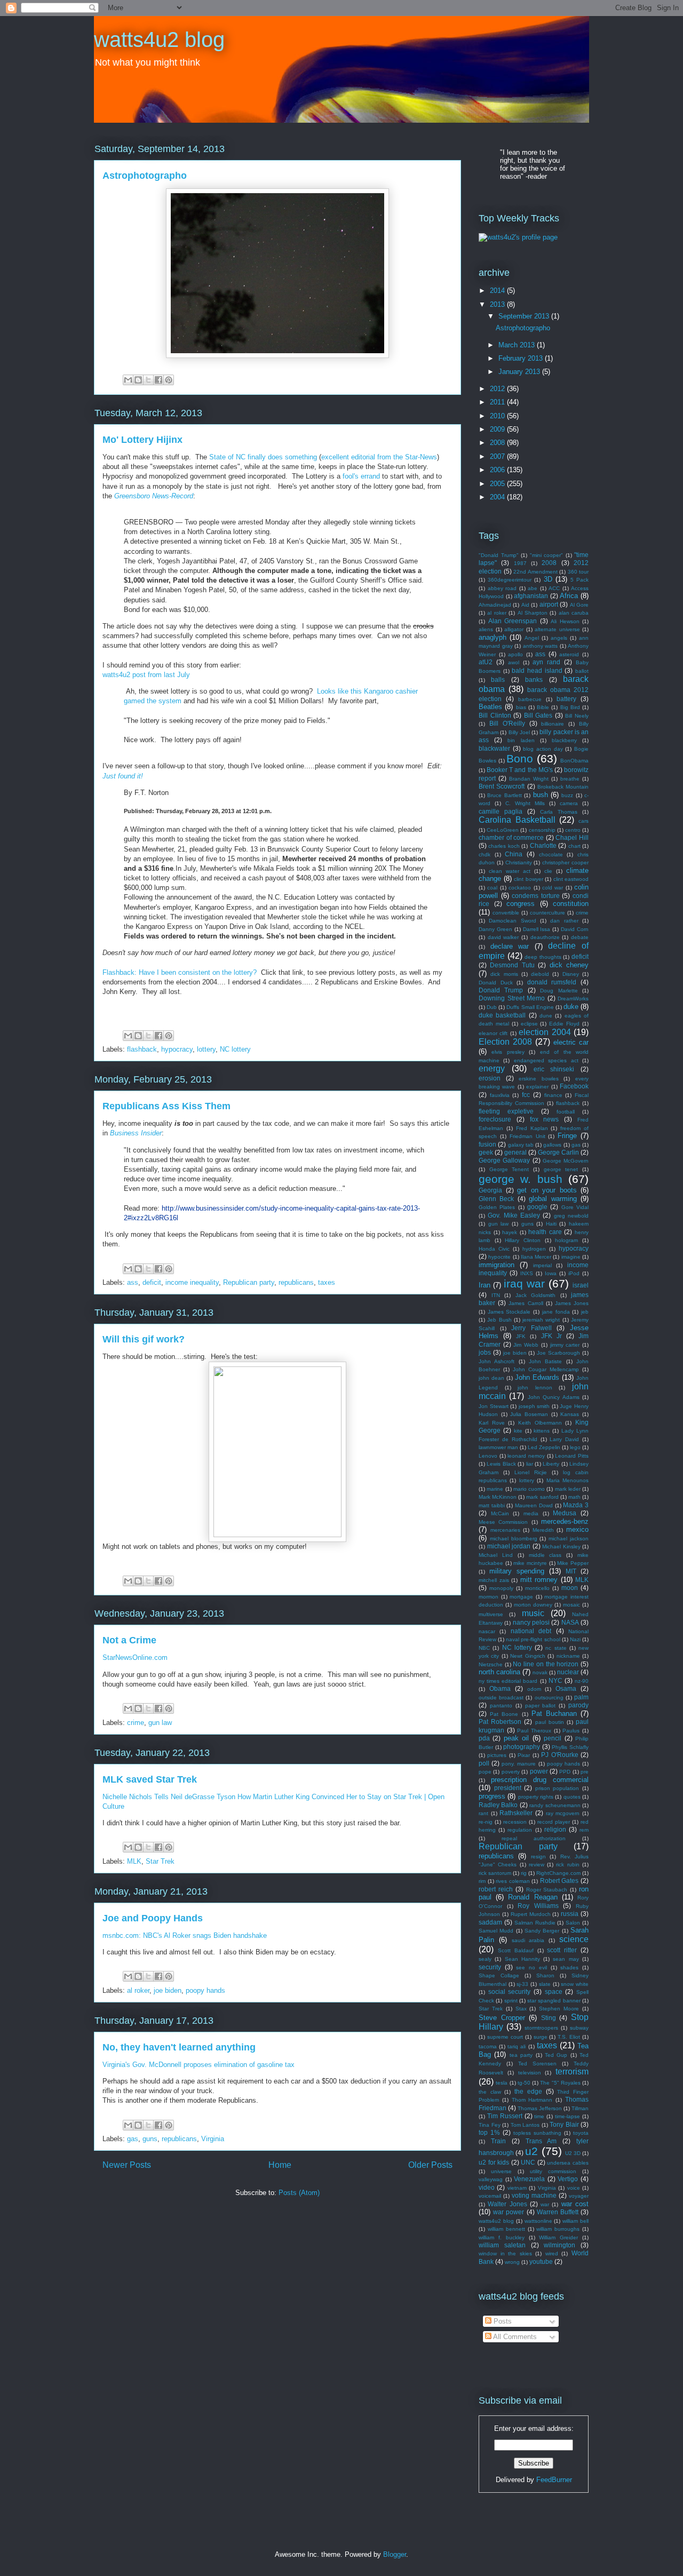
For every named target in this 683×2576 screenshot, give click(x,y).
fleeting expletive (506, 1111)
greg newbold (571, 1216)
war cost (575, 2204)
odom (534, 1689)
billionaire (553, 724)
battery (566, 699)
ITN (496, 1295)
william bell (575, 2221)
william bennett (506, 2229)
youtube (541, 2261)
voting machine (534, 2195)
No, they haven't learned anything (179, 2047)
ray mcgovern (563, 1813)
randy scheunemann (555, 1805)
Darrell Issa (537, 929)
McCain (500, 1513)
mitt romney (539, 1580)
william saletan (502, 2245)
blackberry (564, 740)
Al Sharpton (533, 613)
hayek (510, 1232)
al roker (138, 1990)
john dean (491, 1378)
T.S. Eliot (569, 2037)
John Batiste (545, 1361)
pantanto (501, 1706)
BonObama (574, 761)
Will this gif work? (144, 1339)
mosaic (571, 1605)
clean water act (510, 871)
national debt (531, 1631)
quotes (572, 1797)
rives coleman (513, 1881)
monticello (537, 1588)
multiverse (491, 1614)
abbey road (502, 588)
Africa (569, 596)
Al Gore (579, 605)
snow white (575, 1984)
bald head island (537, 670)
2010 (498, 416)
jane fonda (556, 1312)
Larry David (564, 1439)
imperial (542, 1265)
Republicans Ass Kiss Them (166, 1106)
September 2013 (525, 316)
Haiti (551, 1224)
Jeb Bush (499, 1320)
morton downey (533, 1605)
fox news (545, 1119)
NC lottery (235, 1049)
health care (545, 1232)
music (533, 1613)
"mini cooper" (547, 555)
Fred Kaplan (532, 1128)
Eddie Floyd (564, 1024)
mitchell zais (494, 1580)
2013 (498, 304)
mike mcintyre (530, 1563)
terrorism (572, 2072)
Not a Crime (129, 1640)
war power (509, 2212)
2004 (498, 497)
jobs (485, 1352)
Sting (549, 2018)
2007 (498, 456)
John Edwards (537, 1377)
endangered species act (546, 1060)
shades (569, 1967)
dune (546, 1016)
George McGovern (566, 1161)
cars (583, 821)
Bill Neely (577, 716)
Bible (543, 707)
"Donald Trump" (499, 555)
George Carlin (558, 1152)
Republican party (249, 1282)
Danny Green (495, 929)
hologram (566, 1240)
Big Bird (570, 707)
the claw (490, 2092)
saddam (490, 1922)
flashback (142, 1049)
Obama (500, 1688)
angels (559, 638)
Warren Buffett (558, 2212)
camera (569, 803)
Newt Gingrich (527, 1656)
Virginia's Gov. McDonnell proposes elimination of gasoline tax (198, 2065)
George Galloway (504, 1160)
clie (548, 871)
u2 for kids (494, 2162)
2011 (498, 402)
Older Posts (430, 2165)
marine (495, 1489)
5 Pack (579, 580)
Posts (502, 2321)
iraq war (524, 1283)
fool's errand (361, 476)
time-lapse (567, 2116)
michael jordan (509, 1546)
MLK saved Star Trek (150, 1779)
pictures (497, 1755)
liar (530, 1464)
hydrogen (534, 1249)
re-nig (486, 1822)
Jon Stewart (494, 1406)
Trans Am (541, 2141)
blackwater (494, 748)
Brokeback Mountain (563, 787)
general (515, 1152)
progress (492, 1796)
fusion (487, 1144)
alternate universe (557, 629)
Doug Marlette (559, 991)
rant (483, 1813)
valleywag (491, 2179)
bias (521, 707)
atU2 (486, 662)
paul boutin (550, 1722)
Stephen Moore (559, 2009)
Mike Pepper (573, 1563)
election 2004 (545, 1032)
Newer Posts (127, 2165)
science (574, 1939)
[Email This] (128, 380)
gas (133, 2139)
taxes (327, 1282)
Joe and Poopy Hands (153, 1918)
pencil (553, 1738)
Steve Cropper (502, 2018)
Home (280, 2165)
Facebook (574, 1086)
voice (574, 2188)
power (539, 1771)
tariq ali (517, 2046)
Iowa (551, 1273)
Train (498, 2141)
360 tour (578, 572)
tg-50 (524, 2083)
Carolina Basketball (517, 820)
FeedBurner (554, 2480)
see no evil (531, 1967)
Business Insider (136, 1133)
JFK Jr (551, 1336)
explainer (537, 1087)
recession (515, 1822)
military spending (517, 1571)
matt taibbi (492, 1505)
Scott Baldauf (516, 1950)
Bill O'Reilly (507, 723)
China (514, 854)
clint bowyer (529, 879)
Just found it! (123, 776)
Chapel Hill (572, 837)
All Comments (514, 2337)
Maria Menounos (567, 1480)
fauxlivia (500, 1095)
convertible (506, 913)
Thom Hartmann (532, 2100)
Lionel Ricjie (531, 1472)
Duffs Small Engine (530, 1007)
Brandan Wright (529, 779)
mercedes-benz (565, 1521)
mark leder (568, 1489)
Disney (571, 974)
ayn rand (546, 662)
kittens (542, 1431)
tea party (521, 2055)
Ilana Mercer (536, 1257)
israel (581, 1285)
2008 (498, 443)
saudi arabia (528, 1940)
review (537, 1865)
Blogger (395, 2554)
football (566, 1112)
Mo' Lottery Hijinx (142, 440)
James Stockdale (509, 1312)
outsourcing (549, 1698)
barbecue (530, 699)
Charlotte (543, 845)
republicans (296, 1282)
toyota (581, 2133)
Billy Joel (519, 732)
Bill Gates (538, 715)
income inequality (192, 1282)
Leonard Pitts (572, 1456)
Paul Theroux (534, 1731)
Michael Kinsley (561, 1547)
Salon (573, 1923)
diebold (540, 974)
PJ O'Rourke (559, 1755)
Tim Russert (505, 2116)
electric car (571, 1042)
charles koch (504, 846)
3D (548, 579)
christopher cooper (565, 862)
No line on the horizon (546, 1664)
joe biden (168, 1990)
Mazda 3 (576, 1505)
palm (581, 1697)
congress (521, 904)
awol (514, 662)
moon (570, 1588)
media (531, 1513)
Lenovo (488, 1456)
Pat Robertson (500, 1722)
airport (549, 604)
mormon (489, 1597)
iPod (574, 1273)
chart (574, 846)
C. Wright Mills (525, 803)
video (487, 2187)
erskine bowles (539, 1079)
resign (538, 1857)
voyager (579, 2196)
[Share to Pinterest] (169, 380)
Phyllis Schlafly (570, 1747)
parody (578, 1705)
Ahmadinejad (495, 605)
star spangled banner (554, 2001)
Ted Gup (556, 2055)
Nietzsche (491, 1664)
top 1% (489, 2132)
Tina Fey (490, 2125)
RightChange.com (558, 1873)
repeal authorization (534, 1838)
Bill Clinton (495, 715)
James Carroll (526, 1303)
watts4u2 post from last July (146, 675)
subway (579, 2028)
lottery (206, 1049)
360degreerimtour (510, 580)
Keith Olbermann (540, 1423)
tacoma (488, 2046)
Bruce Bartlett (504, 795)
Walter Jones (507, 2204)
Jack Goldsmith (536, 1295)
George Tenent (509, 1169)
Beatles (490, 707)
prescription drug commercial (540, 1780)
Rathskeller (516, 1813)
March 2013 (518, 345)
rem (584, 1830)
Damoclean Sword (512, 921)
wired (552, 2253)
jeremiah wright (541, 1320)
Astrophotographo (145, 176)
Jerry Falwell (531, 1328)
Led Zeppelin (544, 1447)
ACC (554, 588)
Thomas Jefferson (540, 2108)
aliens (486, 629)
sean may (566, 1959)
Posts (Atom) (299, 2193)
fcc (526, 1095)
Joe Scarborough (558, 1353)
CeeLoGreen (503, 830)
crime (136, 1723)
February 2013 (522, 358)
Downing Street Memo (512, 998)
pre (585, 1772)
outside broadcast (501, 1698)
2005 (498, 484)
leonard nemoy (526, 1456)
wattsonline (538, 2221)
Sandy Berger (542, 1931)
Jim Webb (526, 1345)
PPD (565, 1772)
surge (541, 2037)
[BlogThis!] (138, 380)
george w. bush (521, 1179)
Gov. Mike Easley (514, 1215)
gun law (160, 1723)
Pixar (524, 1755)
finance (553, 1095)
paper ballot (541, 1706)
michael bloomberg (514, 1539)
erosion (490, 1078)
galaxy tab (521, 1145)
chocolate (551, 854)
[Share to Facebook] (158, 380)
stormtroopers (541, 2028)
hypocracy (177, 1049)
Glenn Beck (496, 1199)
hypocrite (499, 1257)
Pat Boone (504, 1714)
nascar (487, 1631)
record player (554, 1822)
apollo (515, 654)
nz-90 (582, 1681)
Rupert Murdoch (531, 1914)
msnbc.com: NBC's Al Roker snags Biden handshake (185, 1935)
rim (482, 1881)
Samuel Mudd (496, 1931)
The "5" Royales (560, 2083)
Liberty (551, 1464)
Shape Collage (499, 1975)
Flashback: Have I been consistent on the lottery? (180, 972)
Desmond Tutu (512, 965)
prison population (557, 1788)
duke (571, 1007)
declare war (510, 946)
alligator (514, 629)
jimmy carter (565, 1345)
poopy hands (205, 1990)
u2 (531, 2151)
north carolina (499, 1672)
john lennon (535, 1388)
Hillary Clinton (523, 1240)
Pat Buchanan (554, 1714)
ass (133, 1282)
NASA (570, 1622)
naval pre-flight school (533, 1639)
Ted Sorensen (537, 2064)
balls (498, 679)
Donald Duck (496, 983)
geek (486, 1152)
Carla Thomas (559, 812)
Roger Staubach (547, 1890)
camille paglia (501, 811)
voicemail (490, 2196)
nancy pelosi (531, 1622)
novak (540, 1672)
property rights (536, 1797)
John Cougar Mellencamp (546, 1369)
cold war (553, 888)
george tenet (561, 1169)
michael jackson (569, 1539)
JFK (521, 1336)
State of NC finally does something (263, 457)
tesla (502, 2083)
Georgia (490, 1190)
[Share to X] (148, 380)
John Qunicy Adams (554, 1397)
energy (492, 1068)
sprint (511, 2001)
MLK (134, 1861)
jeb (585, 1312)
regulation (520, 1830)
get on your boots (547, 1190)
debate (580, 937)
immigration (497, 1265)
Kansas (570, 1414)
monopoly (501, 1588)
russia (570, 1914)
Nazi (575, 1639)
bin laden (521, 740)
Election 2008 (505, 1042)
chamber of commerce (511, 837)
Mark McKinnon (498, 1497)
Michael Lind (496, 1555)
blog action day (543, 749)
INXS (527, 1273)
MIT (571, 1571)
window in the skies (505, 2253)
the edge (528, 2091)
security (490, 1967)
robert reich (496, 1889)
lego (575, 1447)
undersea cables (568, 2163)
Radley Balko (498, 1805)
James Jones (572, 1303)
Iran (485, 1285)
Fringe (567, 1136)
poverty (511, 1772)
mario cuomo (529, 1489)
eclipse (529, 1024)
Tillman (580, 2108)
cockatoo (520, 888)
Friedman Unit (527, 1136)
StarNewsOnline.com (135, 1657)
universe (501, 2171)
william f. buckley (502, 2237)
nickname (568, 1656)
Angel (532, 638)
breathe (570, 779)
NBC (484, 1648)
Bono (520, 758)
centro (573, 830)
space (554, 1991)
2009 (498, 429)
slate (545, 1984)
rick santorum (495, 1873)
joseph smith (534, 1406)
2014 (498, 291)
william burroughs (558, 2229)
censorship (542, 830)
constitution (571, 904)
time (539, 2116)
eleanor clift (493, 1033)
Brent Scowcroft (502, 786)
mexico (577, 1529)
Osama (566, 1688)
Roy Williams (538, 1906)
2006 (498, 470)
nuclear (568, 1672)
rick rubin (567, 1865)
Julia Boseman (529, 1414)
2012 (498, 389)
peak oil (516, 1738)
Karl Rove (492, 1423)
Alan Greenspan (513, 621)
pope (485, 1772)
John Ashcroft (497, 1361)
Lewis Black (501, 1464)
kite (518, 1431)
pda (484, 1738)
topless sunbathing (537, 2133)
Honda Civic (494, 1249)
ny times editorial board (508, 1681)
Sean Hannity (522, 1959)
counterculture (547, 913)
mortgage (521, 1597)
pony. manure (519, 1764)
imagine (571, 1257)
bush (541, 795)
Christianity (519, 862)
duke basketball (502, 1015)
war (545, 2204)
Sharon (545, 1975)
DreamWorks (573, 999)
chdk (485, 854)
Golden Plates (497, 1207)
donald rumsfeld (552, 982)
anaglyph (493, 637)
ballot (582, 671)
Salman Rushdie (535, 1923)
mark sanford (542, 1497)
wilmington (559, 2245)
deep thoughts (543, 957)
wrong (512, 2262)
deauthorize (545, 937)
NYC (555, 1680)
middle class (545, 1555)
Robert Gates (559, 1881)
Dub (492, 1007)
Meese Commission (503, 1522)
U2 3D (573, 2153)
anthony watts (541, 646)
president (508, 1788)
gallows (552, 1145)
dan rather (564, 921)
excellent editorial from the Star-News (379, 457)
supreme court (505, 2037)
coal (492, 888)
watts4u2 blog (159, 39)
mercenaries (505, 1530)
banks (534, 679)
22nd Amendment (535, 572)
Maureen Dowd (534, 1505)
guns (150, 2139)
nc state (556, 1648)
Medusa (565, 1513)
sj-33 (522, 1984)
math (574, 1497)
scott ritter (562, 1950)
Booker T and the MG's (520, 770)
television (530, 2073)
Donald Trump (501, 990)
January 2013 (520, 372)
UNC (528, 2162)
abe (533, 588)
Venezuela (529, 2179)
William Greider (558, 2237)
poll (484, 1763)
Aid (525, 605)
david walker (503, 937)
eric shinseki (554, 1069)
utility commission (553, 2171)
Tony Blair (564, 2124)
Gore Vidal (575, 1207)
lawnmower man (498, 1447)
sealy (485, 1959)
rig (524, 1873)
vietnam (517, 2188)
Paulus (571, 1731)
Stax (521, 2009)
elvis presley (508, 1052)
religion (555, 1829)
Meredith (543, 1530)
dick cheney (569, 965)
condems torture (536, 896)
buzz (567, 795)
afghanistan (531, 596)
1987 (520, 563)
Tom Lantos (525, 2125)
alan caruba (574, 613)
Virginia (213, 2139)
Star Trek (160, 1861)
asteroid (569, 654)
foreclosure (495, 1119)
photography (522, 1747)
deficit (152, 1282)
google (537, 1207)
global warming (553, 1199)
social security (510, 1991)
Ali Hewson (565, 621)
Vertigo (568, 2179)
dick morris (504, 974)
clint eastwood (571, 879)
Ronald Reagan (533, 1897)
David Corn (575, 929)
